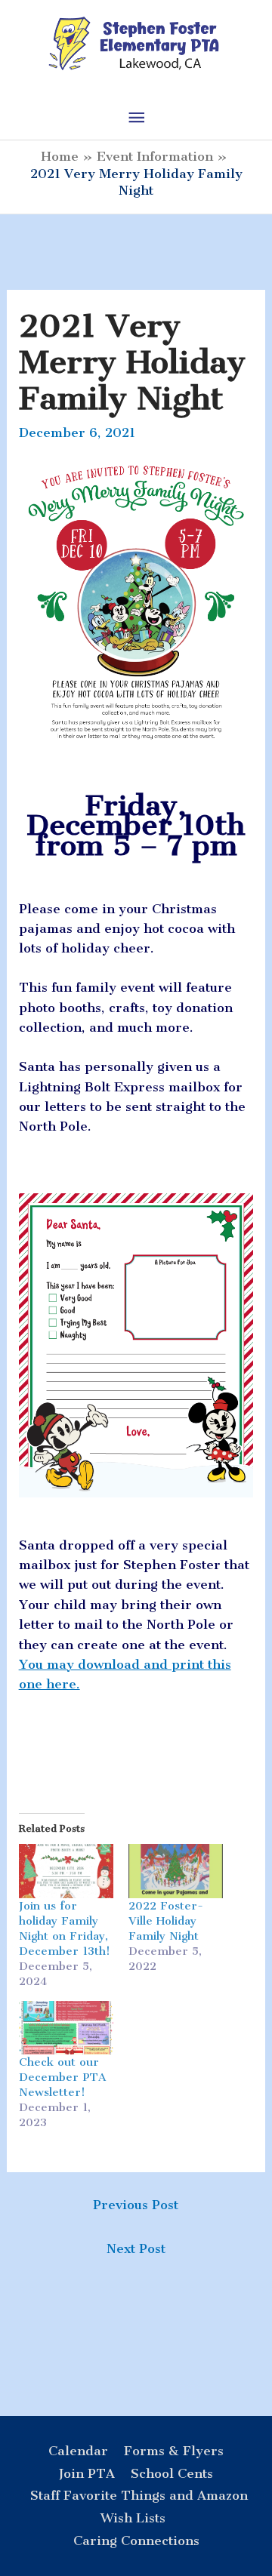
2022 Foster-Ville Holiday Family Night (166, 1921)
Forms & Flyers (174, 2451)
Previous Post (136, 2205)
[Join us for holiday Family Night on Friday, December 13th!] (66, 1871)
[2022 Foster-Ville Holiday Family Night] (176, 1871)
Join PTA (87, 2473)
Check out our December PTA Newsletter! (62, 2077)
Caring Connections (136, 2541)
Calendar (78, 2451)
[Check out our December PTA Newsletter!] (66, 2028)
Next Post (136, 2248)
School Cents (172, 2473)
